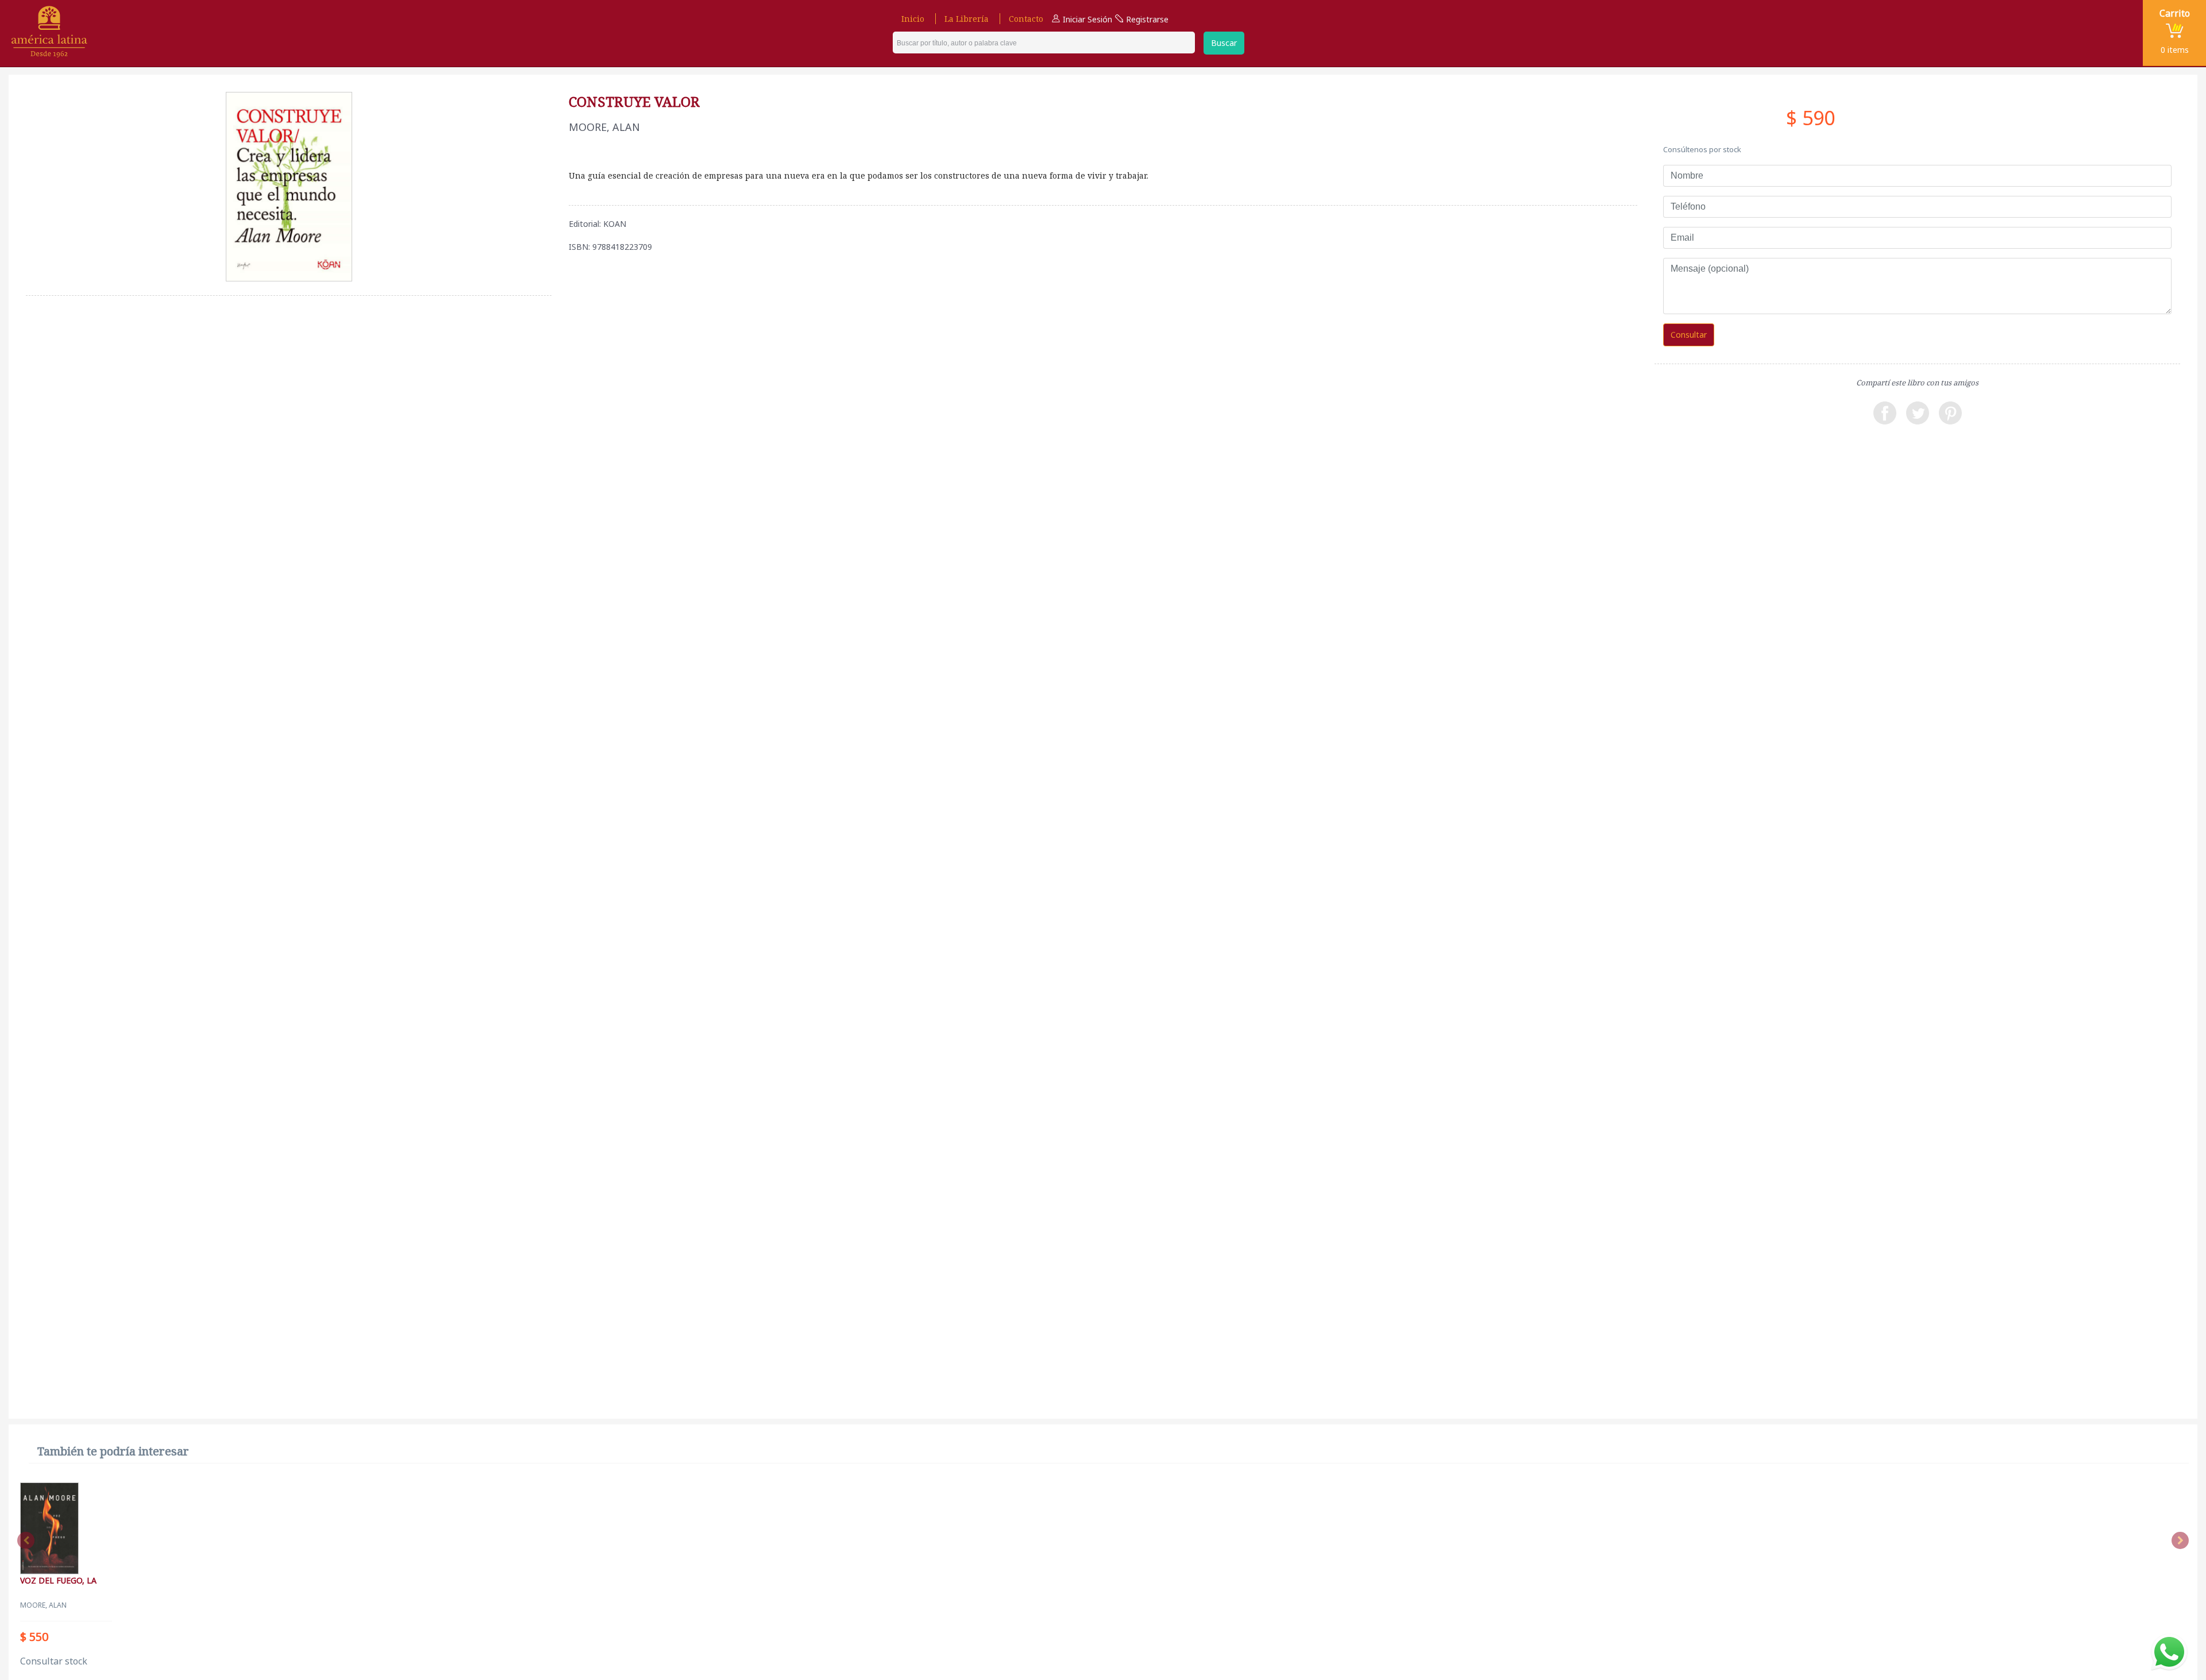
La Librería (967, 19)
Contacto (1026, 19)
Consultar (1689, 335)
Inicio (913, 19)
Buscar (1224, 43)
